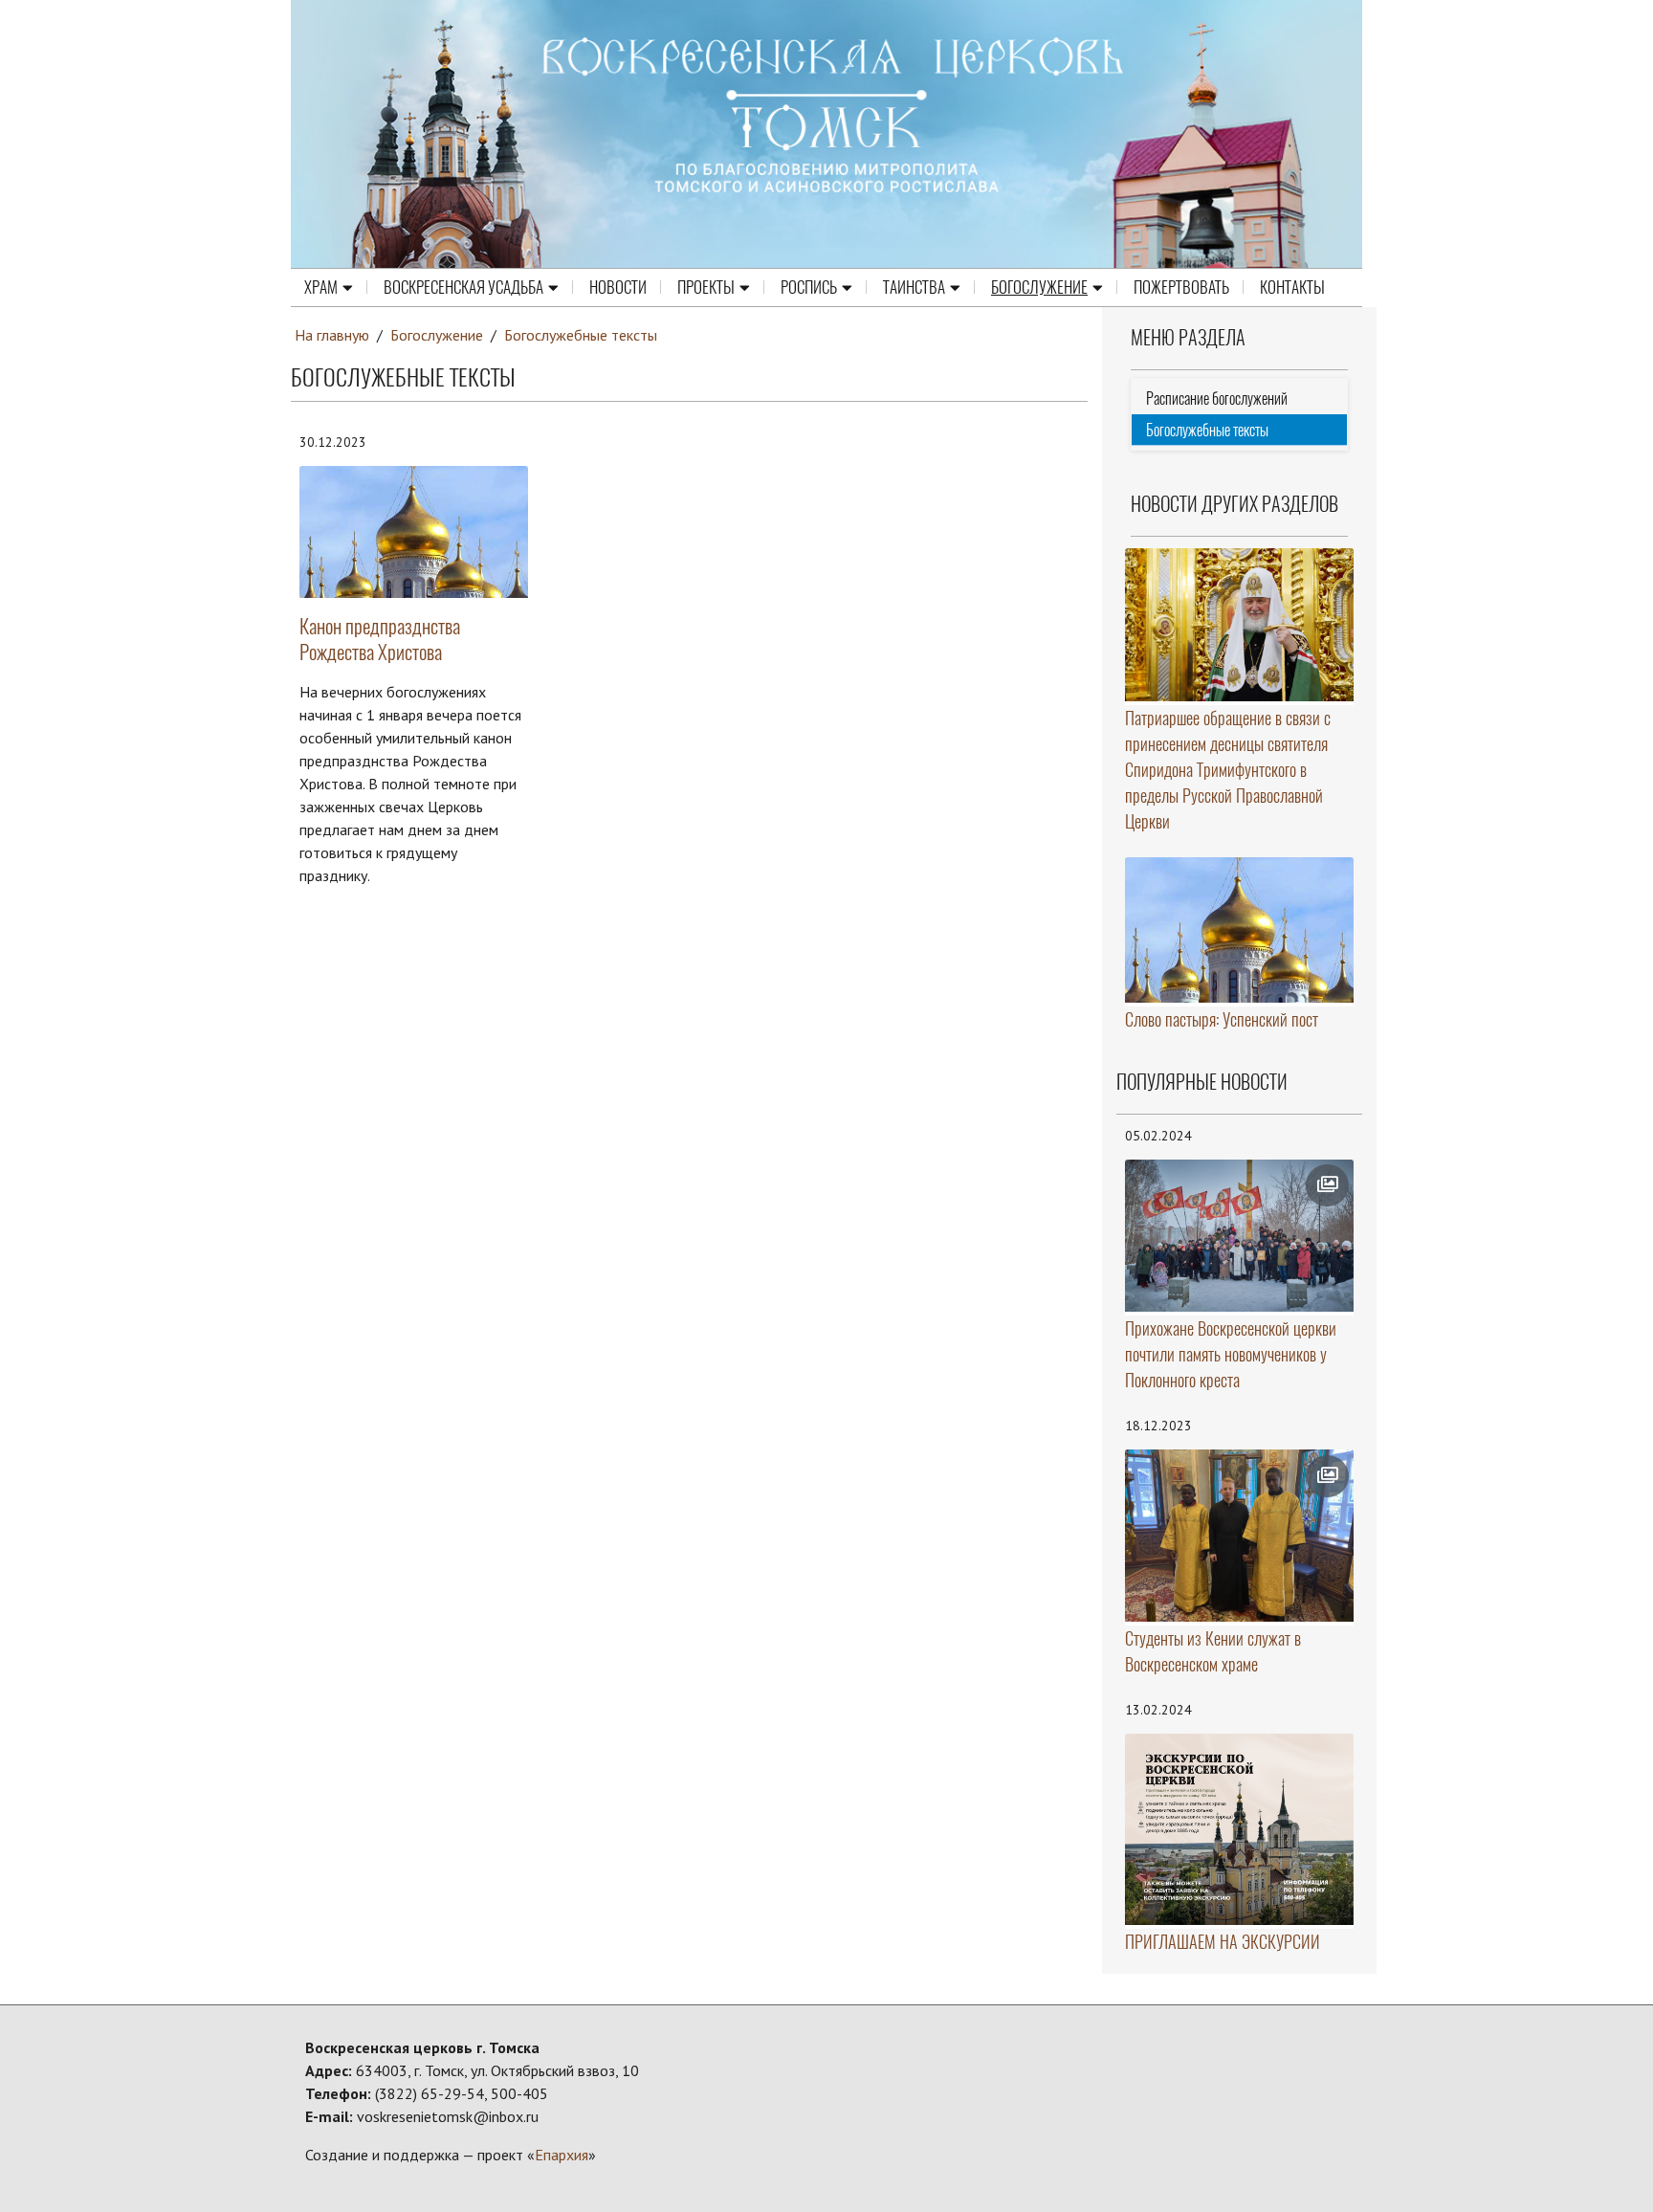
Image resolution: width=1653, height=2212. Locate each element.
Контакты (1292, 287)
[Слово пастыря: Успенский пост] (1240, 930)
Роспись (809, 287)
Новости (618, 287)
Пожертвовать (1181, 287)
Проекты (706, 287)
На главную (332, 335)
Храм (321, 287)
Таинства (914, 287)
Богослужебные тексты (581, 335)
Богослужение (1039, 287)
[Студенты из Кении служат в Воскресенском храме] (1240, 1536)
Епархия (562, 2155)
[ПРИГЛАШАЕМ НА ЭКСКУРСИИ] (1240, 1830)
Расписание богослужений (1217, 398)
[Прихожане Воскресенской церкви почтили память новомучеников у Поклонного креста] (1240, 1236)
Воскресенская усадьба (463, 287)
